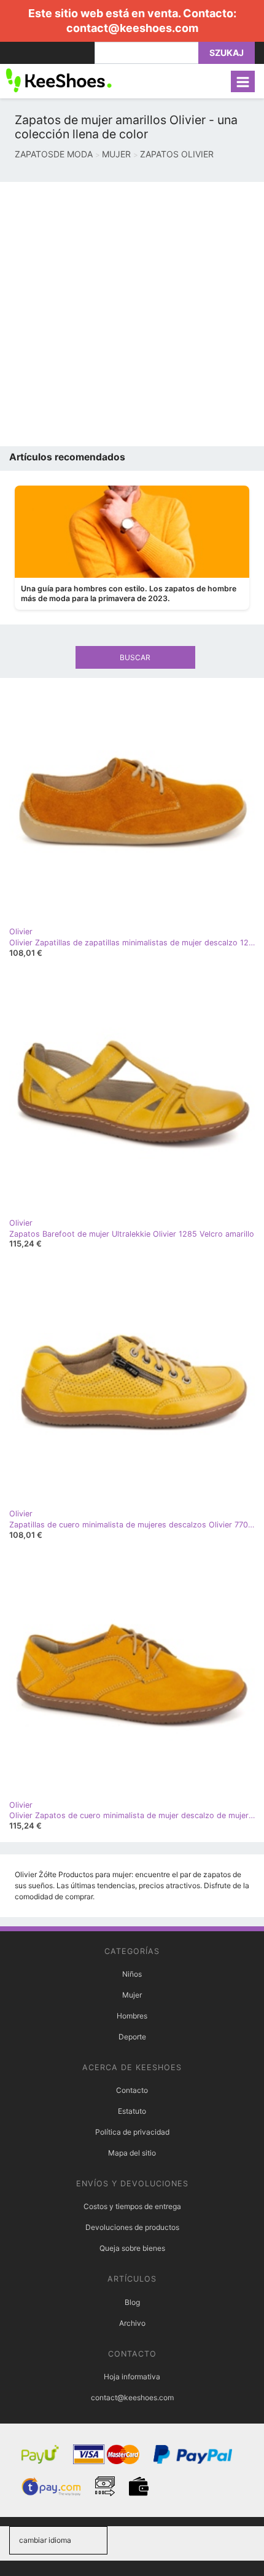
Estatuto (132, 2111)
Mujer (132, 1995)
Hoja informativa (132, 2377)
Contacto (132, 2090)
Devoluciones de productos (132, 2227)
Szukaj (227, 53)
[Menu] (243, 81)
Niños (132, 1974)
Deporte (132, 2037)
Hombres (132, 2016)
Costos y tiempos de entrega (132, 2206)
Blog (132, 2302)
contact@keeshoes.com (132, 28)
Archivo (132, 2323)
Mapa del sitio (132, 2153)
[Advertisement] (132, 314)
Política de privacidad (132, 2132)
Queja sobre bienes (132, 2248)
